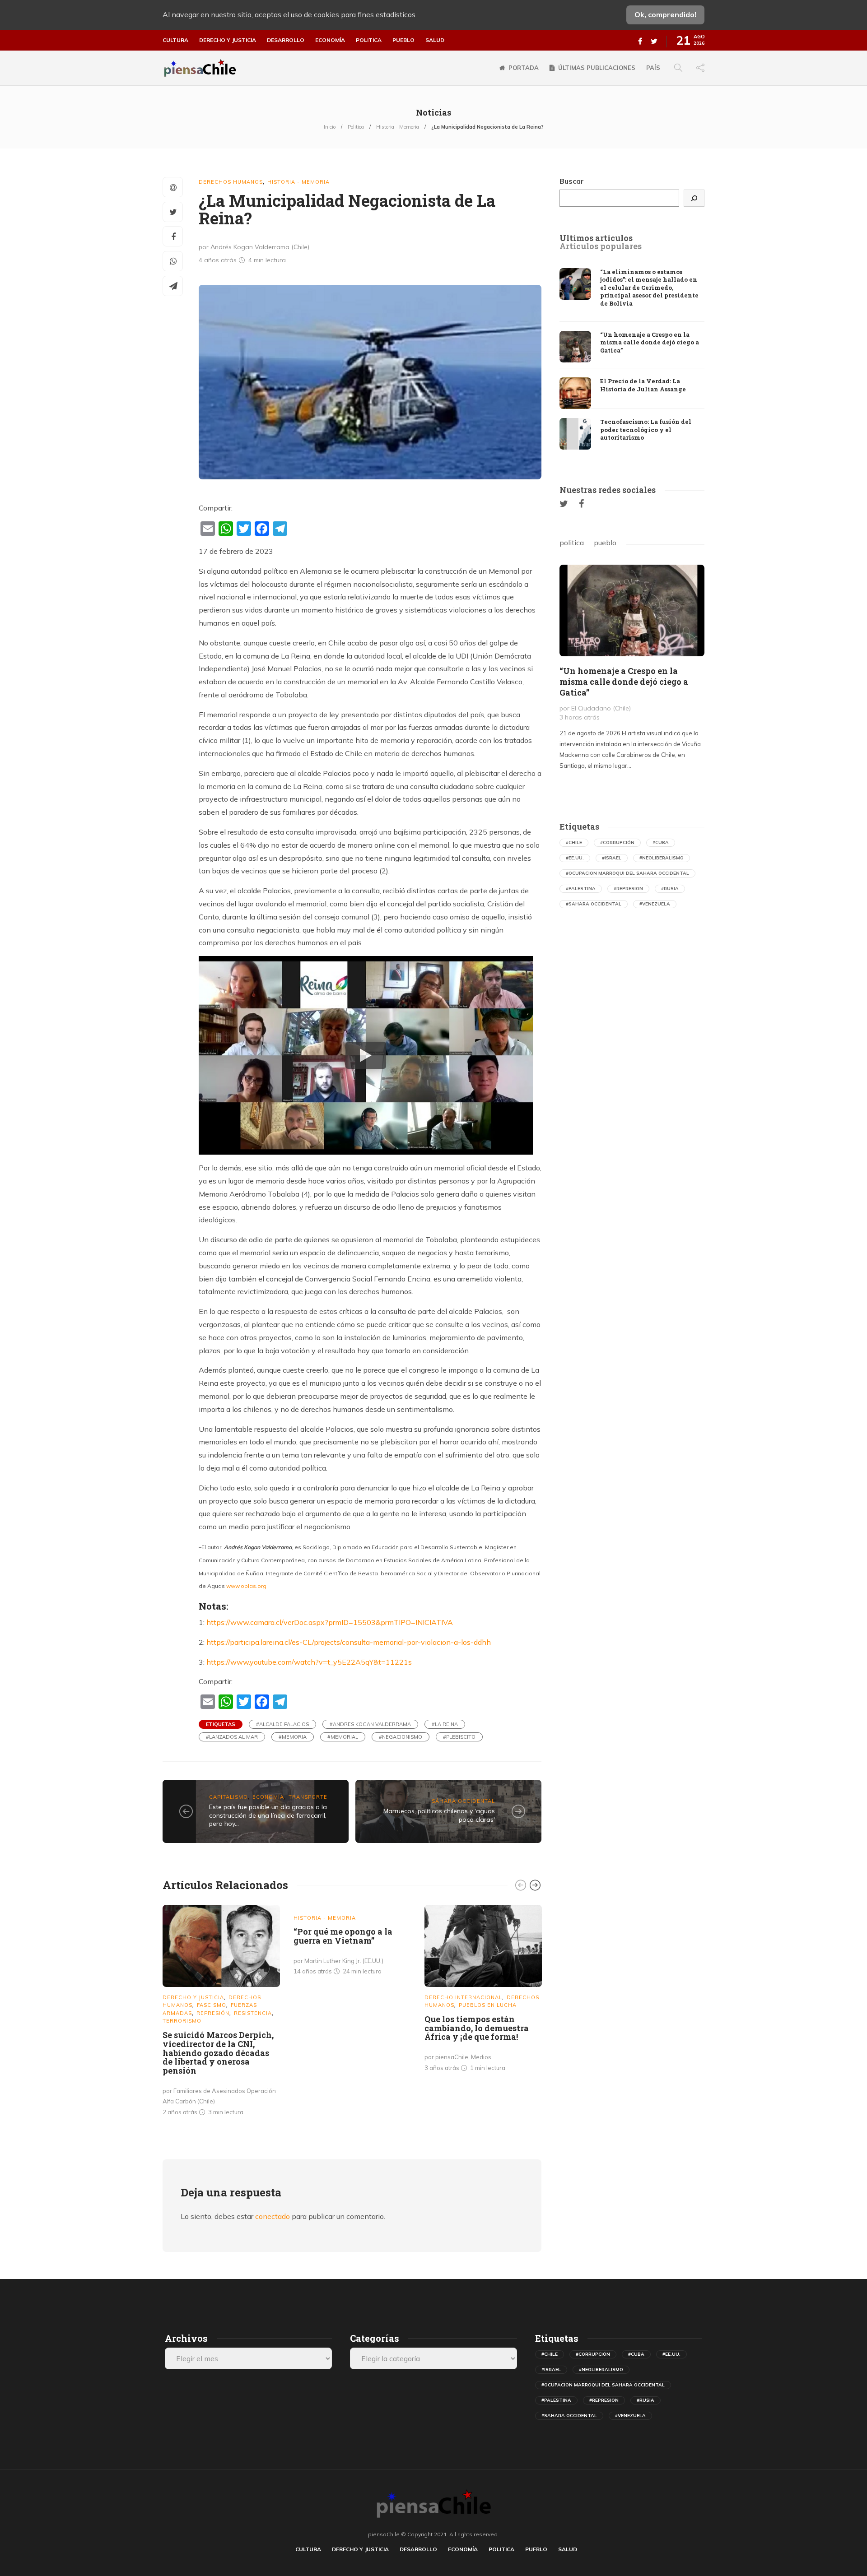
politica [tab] (572, 543)
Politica (369, 40)
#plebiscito (459, 1737)
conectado (273, 2216)
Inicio (330, 127)
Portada (524, 68)
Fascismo (212, 2005)
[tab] (596, 238)
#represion (628, 889)
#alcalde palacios (282, 1724)
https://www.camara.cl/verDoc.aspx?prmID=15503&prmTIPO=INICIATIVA (330, 1622)
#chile (574, 842)
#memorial (343, 1737)
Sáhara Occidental (463, 1801)
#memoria (293, 1737)
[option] (221, 2012)
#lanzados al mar (232, 1737)
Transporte (308, 1797)
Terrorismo (182, 2021)
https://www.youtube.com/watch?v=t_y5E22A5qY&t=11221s (309, 1662)
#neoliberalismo (662, 858)
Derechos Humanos (231, 182)
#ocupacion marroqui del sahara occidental (627, 873)
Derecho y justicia (228, 40)
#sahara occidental (594, 904)
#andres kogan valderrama (370, 1724)
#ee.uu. (575, 858)
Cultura (175, 40)
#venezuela (655, 904)
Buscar (572, 181)
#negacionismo (401, 1737)
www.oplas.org (246, 1586)
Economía (330, 40)
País (653, 68)
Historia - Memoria (398, 127)
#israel (612, 858)
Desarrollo (286, 40)
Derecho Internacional (463, 1997)
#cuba (661, 842)
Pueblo (403, 40)
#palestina (581, 889)
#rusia (670, 889)
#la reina (445, 1724)
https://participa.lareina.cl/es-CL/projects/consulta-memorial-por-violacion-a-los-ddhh (349, 1642)
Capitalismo (228, 1797)
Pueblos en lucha (488, 2005)
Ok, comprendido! (665, 14)
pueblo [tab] (605, 543)
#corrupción (617, 842)
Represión (213, 2013)
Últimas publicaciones (597, 68)
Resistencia (253, 2013)
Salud (435, 40)
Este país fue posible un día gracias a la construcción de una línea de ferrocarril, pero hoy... (268, 1815)
